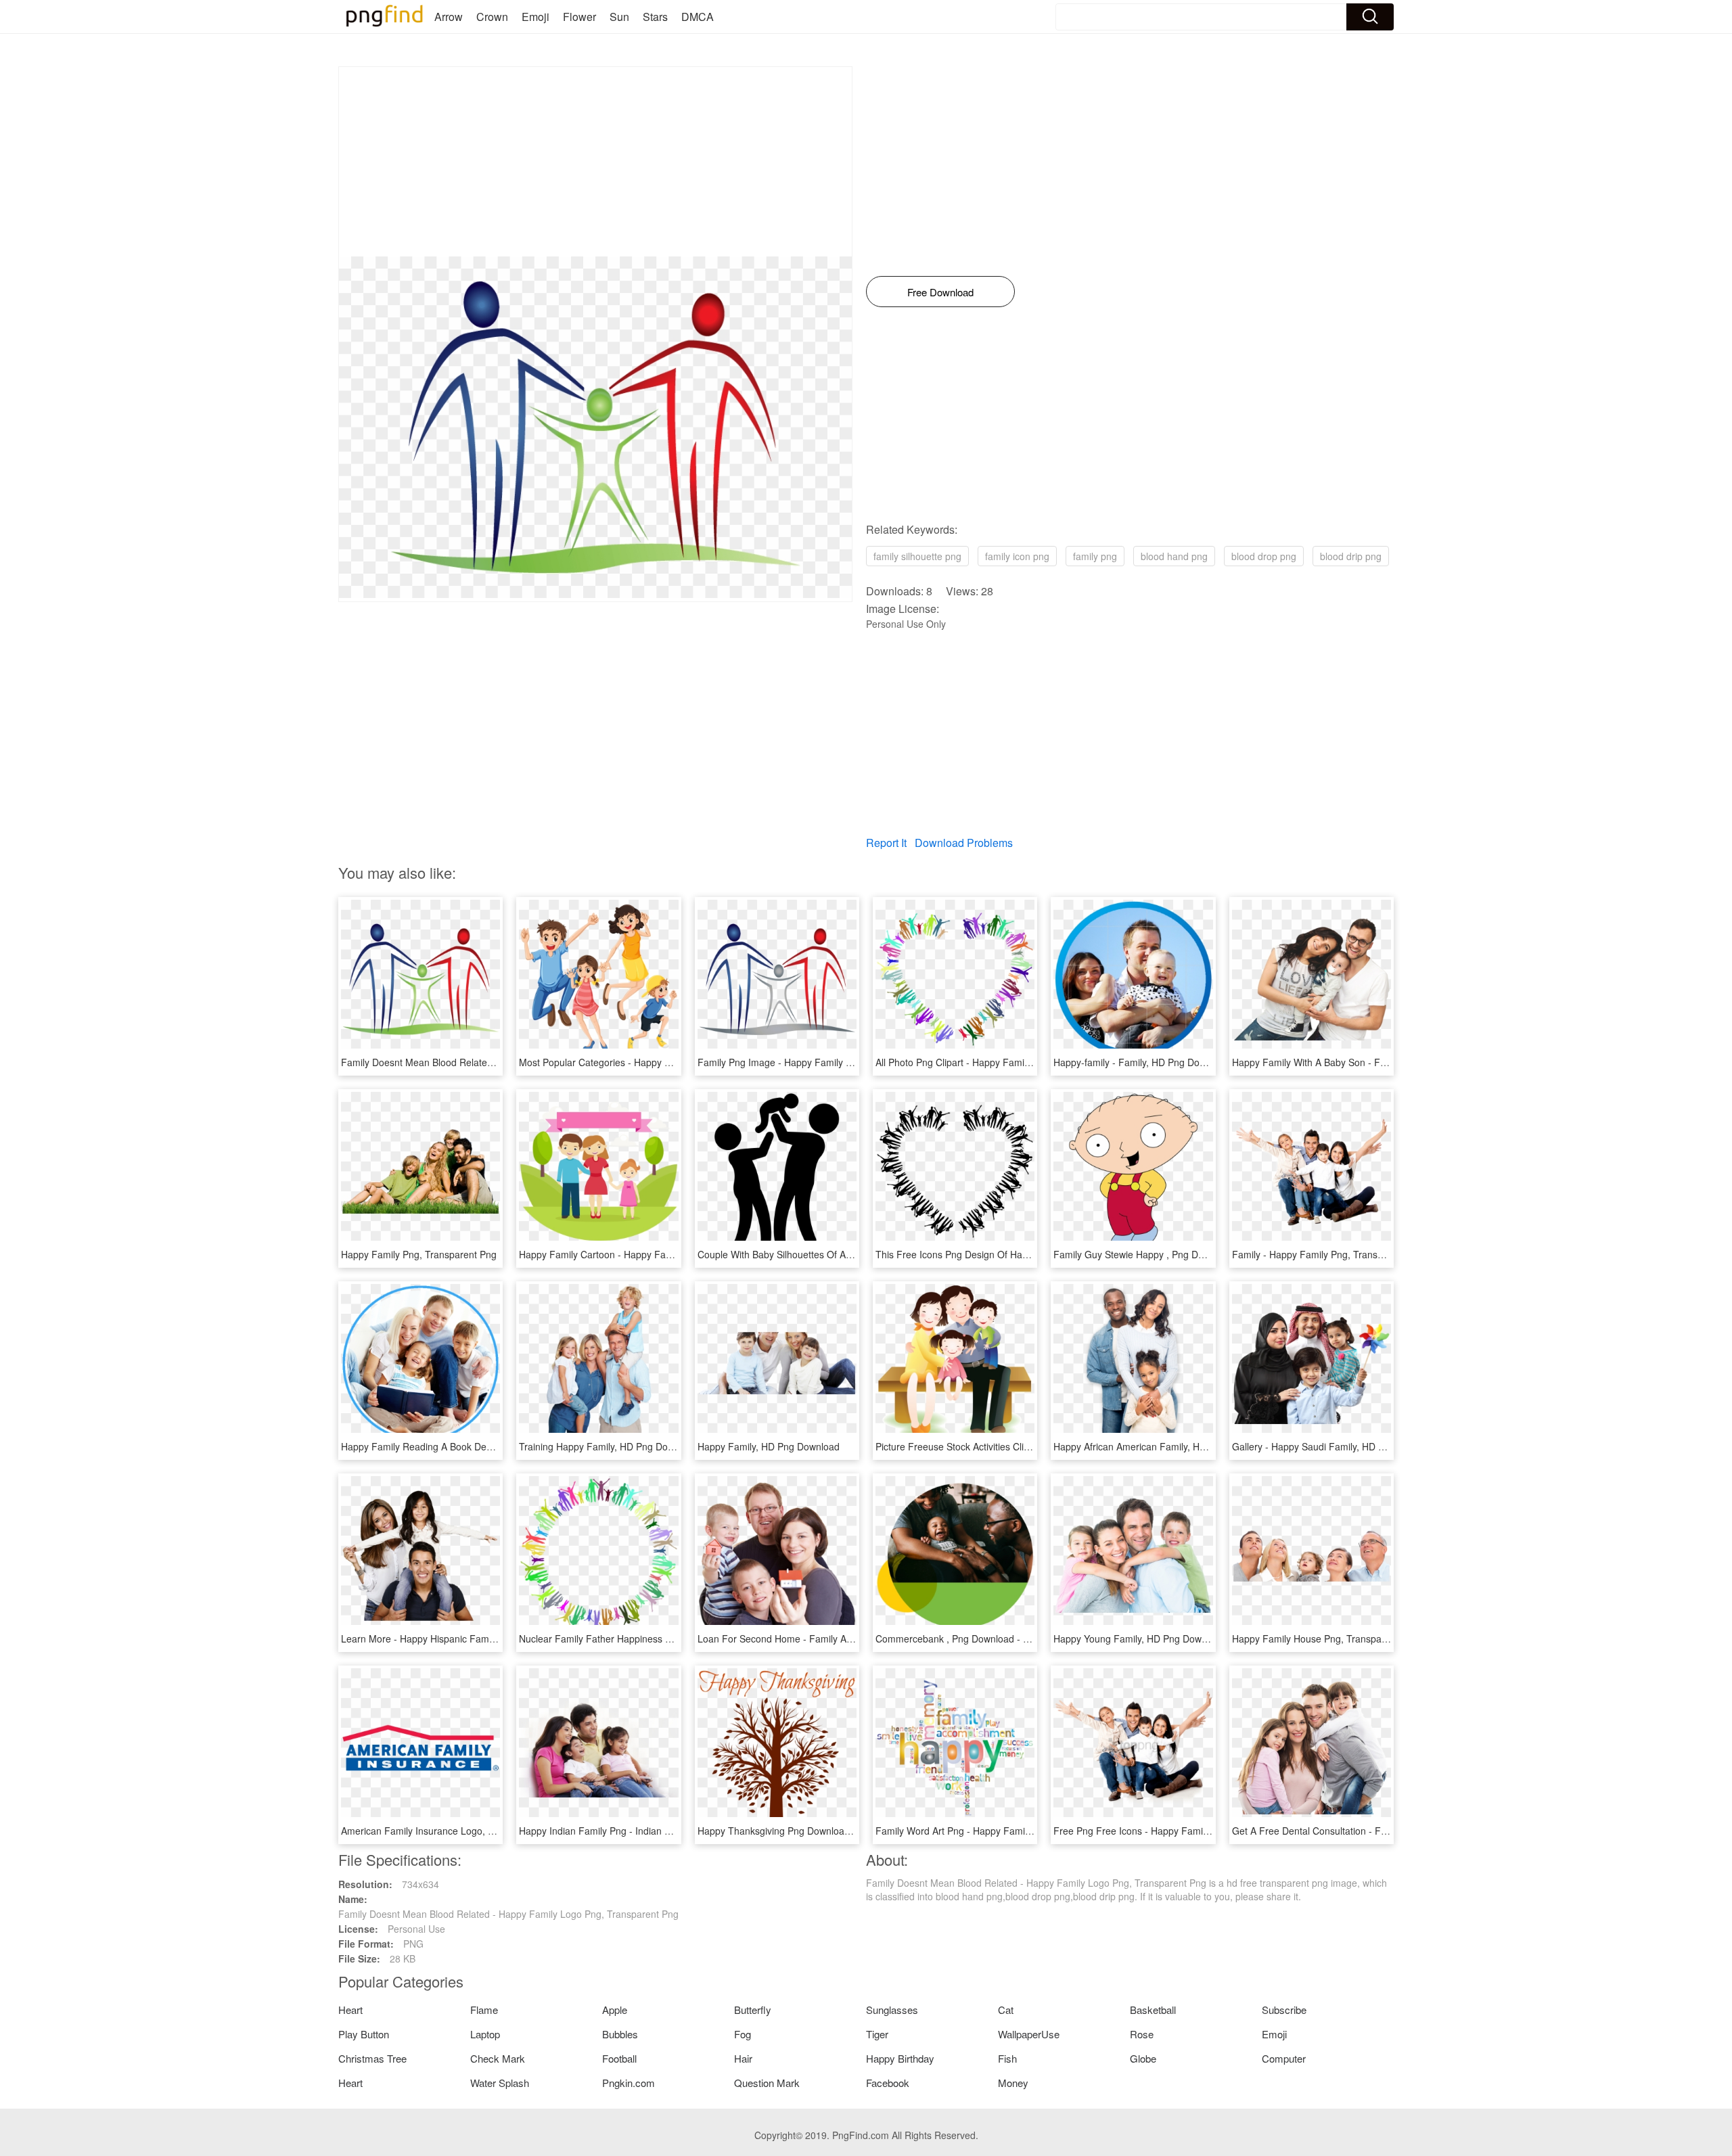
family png (1095, 556)
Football (619, 2058)
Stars (655, 17)
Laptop (485, 2034)
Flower (579, 17)
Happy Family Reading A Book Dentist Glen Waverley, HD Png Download (497, 1446)
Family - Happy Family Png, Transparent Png (1328, 1254)
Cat (1006, 2010)
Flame (484, 2010)
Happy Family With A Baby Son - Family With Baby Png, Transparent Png (1389, 1062)
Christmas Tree (372, 2058)
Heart (350, 2010)
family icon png (1017, 556)
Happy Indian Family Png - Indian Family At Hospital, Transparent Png (669, 1831)
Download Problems (964, 843)
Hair (743, 2058)
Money (1013, 2083)
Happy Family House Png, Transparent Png (1325, 1638)
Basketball (1153, 2010)
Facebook (888, 2083)
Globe (1143, 2058)
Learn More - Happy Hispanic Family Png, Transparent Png (468, 1638)
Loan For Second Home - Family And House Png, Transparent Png (841, 1638)
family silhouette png (917, 556)
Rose (1142, 2034)
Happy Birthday (900, 2058)
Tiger (877, 2034)
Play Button (364, 2034)
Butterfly (753, 2010)
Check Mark (498, 2058)
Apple (615, 2010)
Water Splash (500, 2083)
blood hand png (1174, 556)
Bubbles (620, 2034)
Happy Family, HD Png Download (769, 1446)
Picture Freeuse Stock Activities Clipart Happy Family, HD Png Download (1030, 1446)
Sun (619, 17)
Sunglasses (892, 2010)
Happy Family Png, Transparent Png (419, 1254)
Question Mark (767, 2083)
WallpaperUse (1029, 2034)
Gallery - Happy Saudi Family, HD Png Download (1336, 1446)
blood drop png (1264, 556)
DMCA (698, 17)
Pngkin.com (629, 2083)
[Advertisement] (595, 162)
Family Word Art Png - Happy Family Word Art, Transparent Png (1012, 1831)
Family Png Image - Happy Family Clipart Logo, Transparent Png (836, 1062)
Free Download (940, 292)
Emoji (535, 17)
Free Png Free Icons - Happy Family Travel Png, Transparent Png (1194, 1831)
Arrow (449, 17)
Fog (743, 2034)
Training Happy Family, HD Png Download (609, 1446)
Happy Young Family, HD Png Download (1139, 1638)
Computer (1284, 2058)
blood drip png (1351, 556)
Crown (492, 17)
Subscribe (1284, 2010)
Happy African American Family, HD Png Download (1162, 1446)
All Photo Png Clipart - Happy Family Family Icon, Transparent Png (1018, 1062)
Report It (886, 843)
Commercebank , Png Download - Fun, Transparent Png (996, 1638)
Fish (1007, 2058)
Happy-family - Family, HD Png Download (1142, 1062)
